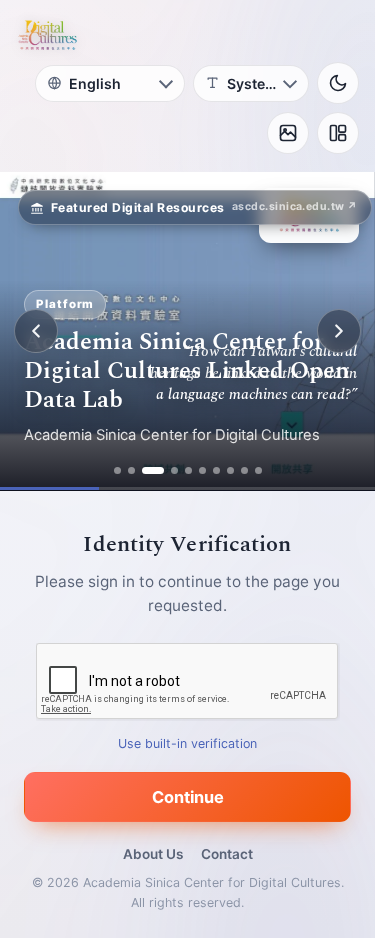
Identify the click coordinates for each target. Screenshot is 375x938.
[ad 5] (188, 470)
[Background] (288, 133)
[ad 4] (174, 470)
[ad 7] (216, 470)
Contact (227, 854)
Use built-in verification (187, 743)
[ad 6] (202, 470)
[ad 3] (153, 470)
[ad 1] (117, 470)
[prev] (36, 331)
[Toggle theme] (338, 83)
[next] (339, 331)
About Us (153, 854)
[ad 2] (131, 470)
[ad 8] (230, 470)
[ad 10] (258, 470)
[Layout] (338, 133)
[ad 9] (244, 470)
